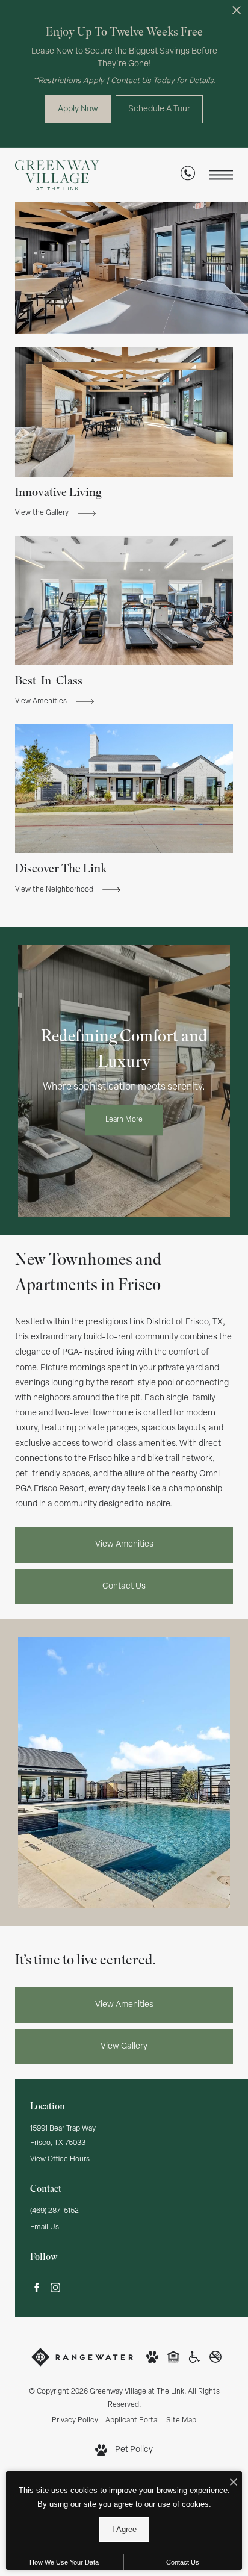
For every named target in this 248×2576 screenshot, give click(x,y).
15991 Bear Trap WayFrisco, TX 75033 (63, 2136)
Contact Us (124, 1587)
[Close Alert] (237, 14)
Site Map (181, 2421)
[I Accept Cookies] (234, 2484)
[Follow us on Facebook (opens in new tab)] (37, 2288)
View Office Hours (60, 2159)
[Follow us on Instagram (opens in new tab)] (55, 2288)
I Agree (124, 2529)
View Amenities (124, 1544)
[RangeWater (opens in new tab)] (82, 2357)
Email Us (45, 2227)
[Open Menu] (221, 175)
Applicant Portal (132, 2421)
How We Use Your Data (64, 2562)
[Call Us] (188, 175)
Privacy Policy (75, 2421)
